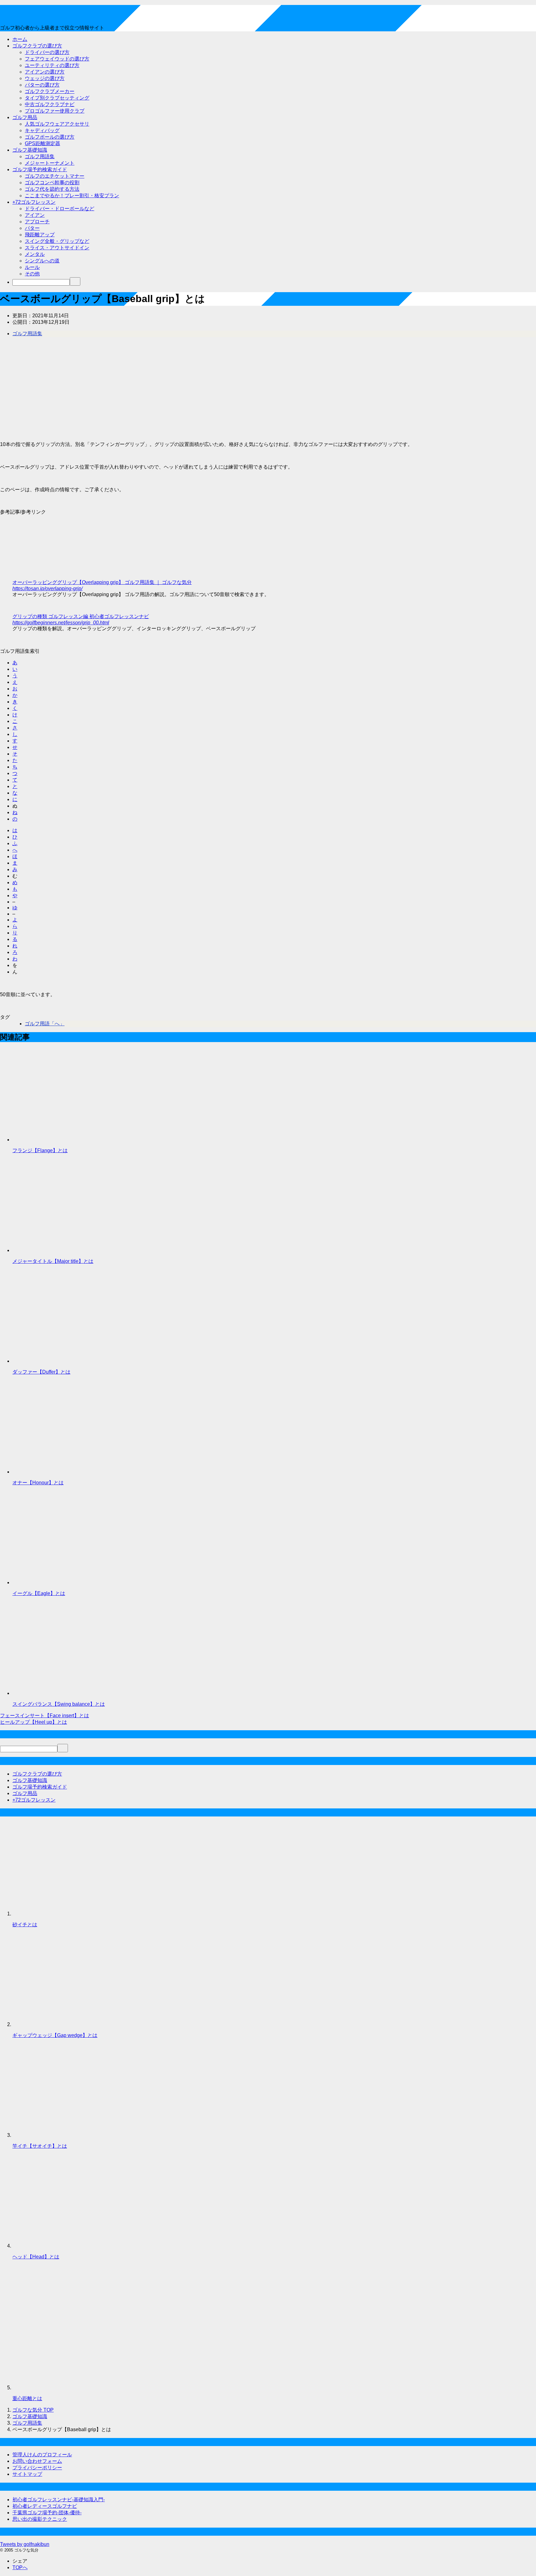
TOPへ (20, 2567)
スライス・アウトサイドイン (57, 248)
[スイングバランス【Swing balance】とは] (59, 1693)
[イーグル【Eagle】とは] (59, 1582)
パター (32, 228)
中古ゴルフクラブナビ (50, 104)
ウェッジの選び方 (45, 78)
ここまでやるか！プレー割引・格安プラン (72, 196)
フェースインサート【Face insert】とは (45, 1716)
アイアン (35, 215)
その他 (32, 274)
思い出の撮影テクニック (40, 2519)
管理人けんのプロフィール (42, 2455)
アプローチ (37, 222)
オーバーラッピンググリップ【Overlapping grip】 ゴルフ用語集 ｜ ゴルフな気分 (102, 582)
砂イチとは (25, 1925)
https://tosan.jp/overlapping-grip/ (47, 588)
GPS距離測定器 (42, 143)
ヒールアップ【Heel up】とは (33, 1722)
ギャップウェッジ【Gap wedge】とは (55, 2035)
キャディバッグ (42, 130)
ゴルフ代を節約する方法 (52, 189)
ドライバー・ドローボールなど (60, 209)
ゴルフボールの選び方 (50, 137)
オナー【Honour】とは (38, 1483)
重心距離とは (27, 2398)
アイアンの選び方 (45, 72)
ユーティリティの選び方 (52, 65)
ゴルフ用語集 (40, 156)
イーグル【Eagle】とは (39, 1593)
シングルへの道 (42, 261)
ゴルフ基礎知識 (30, 150)
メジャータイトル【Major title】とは (53, 1261)
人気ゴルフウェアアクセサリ (57, 124)
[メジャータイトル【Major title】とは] (59, 1250)
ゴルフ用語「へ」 (45, 1024)
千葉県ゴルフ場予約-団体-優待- (47, 2513)
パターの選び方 (42, 85)
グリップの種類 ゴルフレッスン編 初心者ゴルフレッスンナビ (81, 616)
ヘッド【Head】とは (36, 2257)
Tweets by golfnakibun (25, 2544)
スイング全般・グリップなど (57, 241)
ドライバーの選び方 (47, 52)
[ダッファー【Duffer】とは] (59, 1361)
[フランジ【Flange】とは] (59, 1140)
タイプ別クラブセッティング (57, 98)
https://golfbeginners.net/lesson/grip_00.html (61, 623)
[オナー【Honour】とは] (59, 1472)
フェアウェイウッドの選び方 (57, 59)
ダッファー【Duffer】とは (41, 1372)
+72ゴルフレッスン (34, 202)
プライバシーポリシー (37, 2468)
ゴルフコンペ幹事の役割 (52, 183)
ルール (32, 267)
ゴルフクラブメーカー (50, 91)
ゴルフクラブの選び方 (37, 46)
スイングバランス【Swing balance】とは (59, 1704)
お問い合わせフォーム (37, 2461)
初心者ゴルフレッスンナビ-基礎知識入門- (59, 2500)
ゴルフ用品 (25, 117)
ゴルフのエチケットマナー (55, 176)
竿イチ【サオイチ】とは (40, 2146)
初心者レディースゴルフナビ (45, 2506)
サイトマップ (27, 2474)
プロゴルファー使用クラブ (55, 111)
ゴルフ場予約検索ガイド (40, 169)
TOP (33, 2410)
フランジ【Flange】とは (40, 1150)
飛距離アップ (40, 235)
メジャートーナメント (50, 163)
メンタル (35, 254)
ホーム (20, 39)
